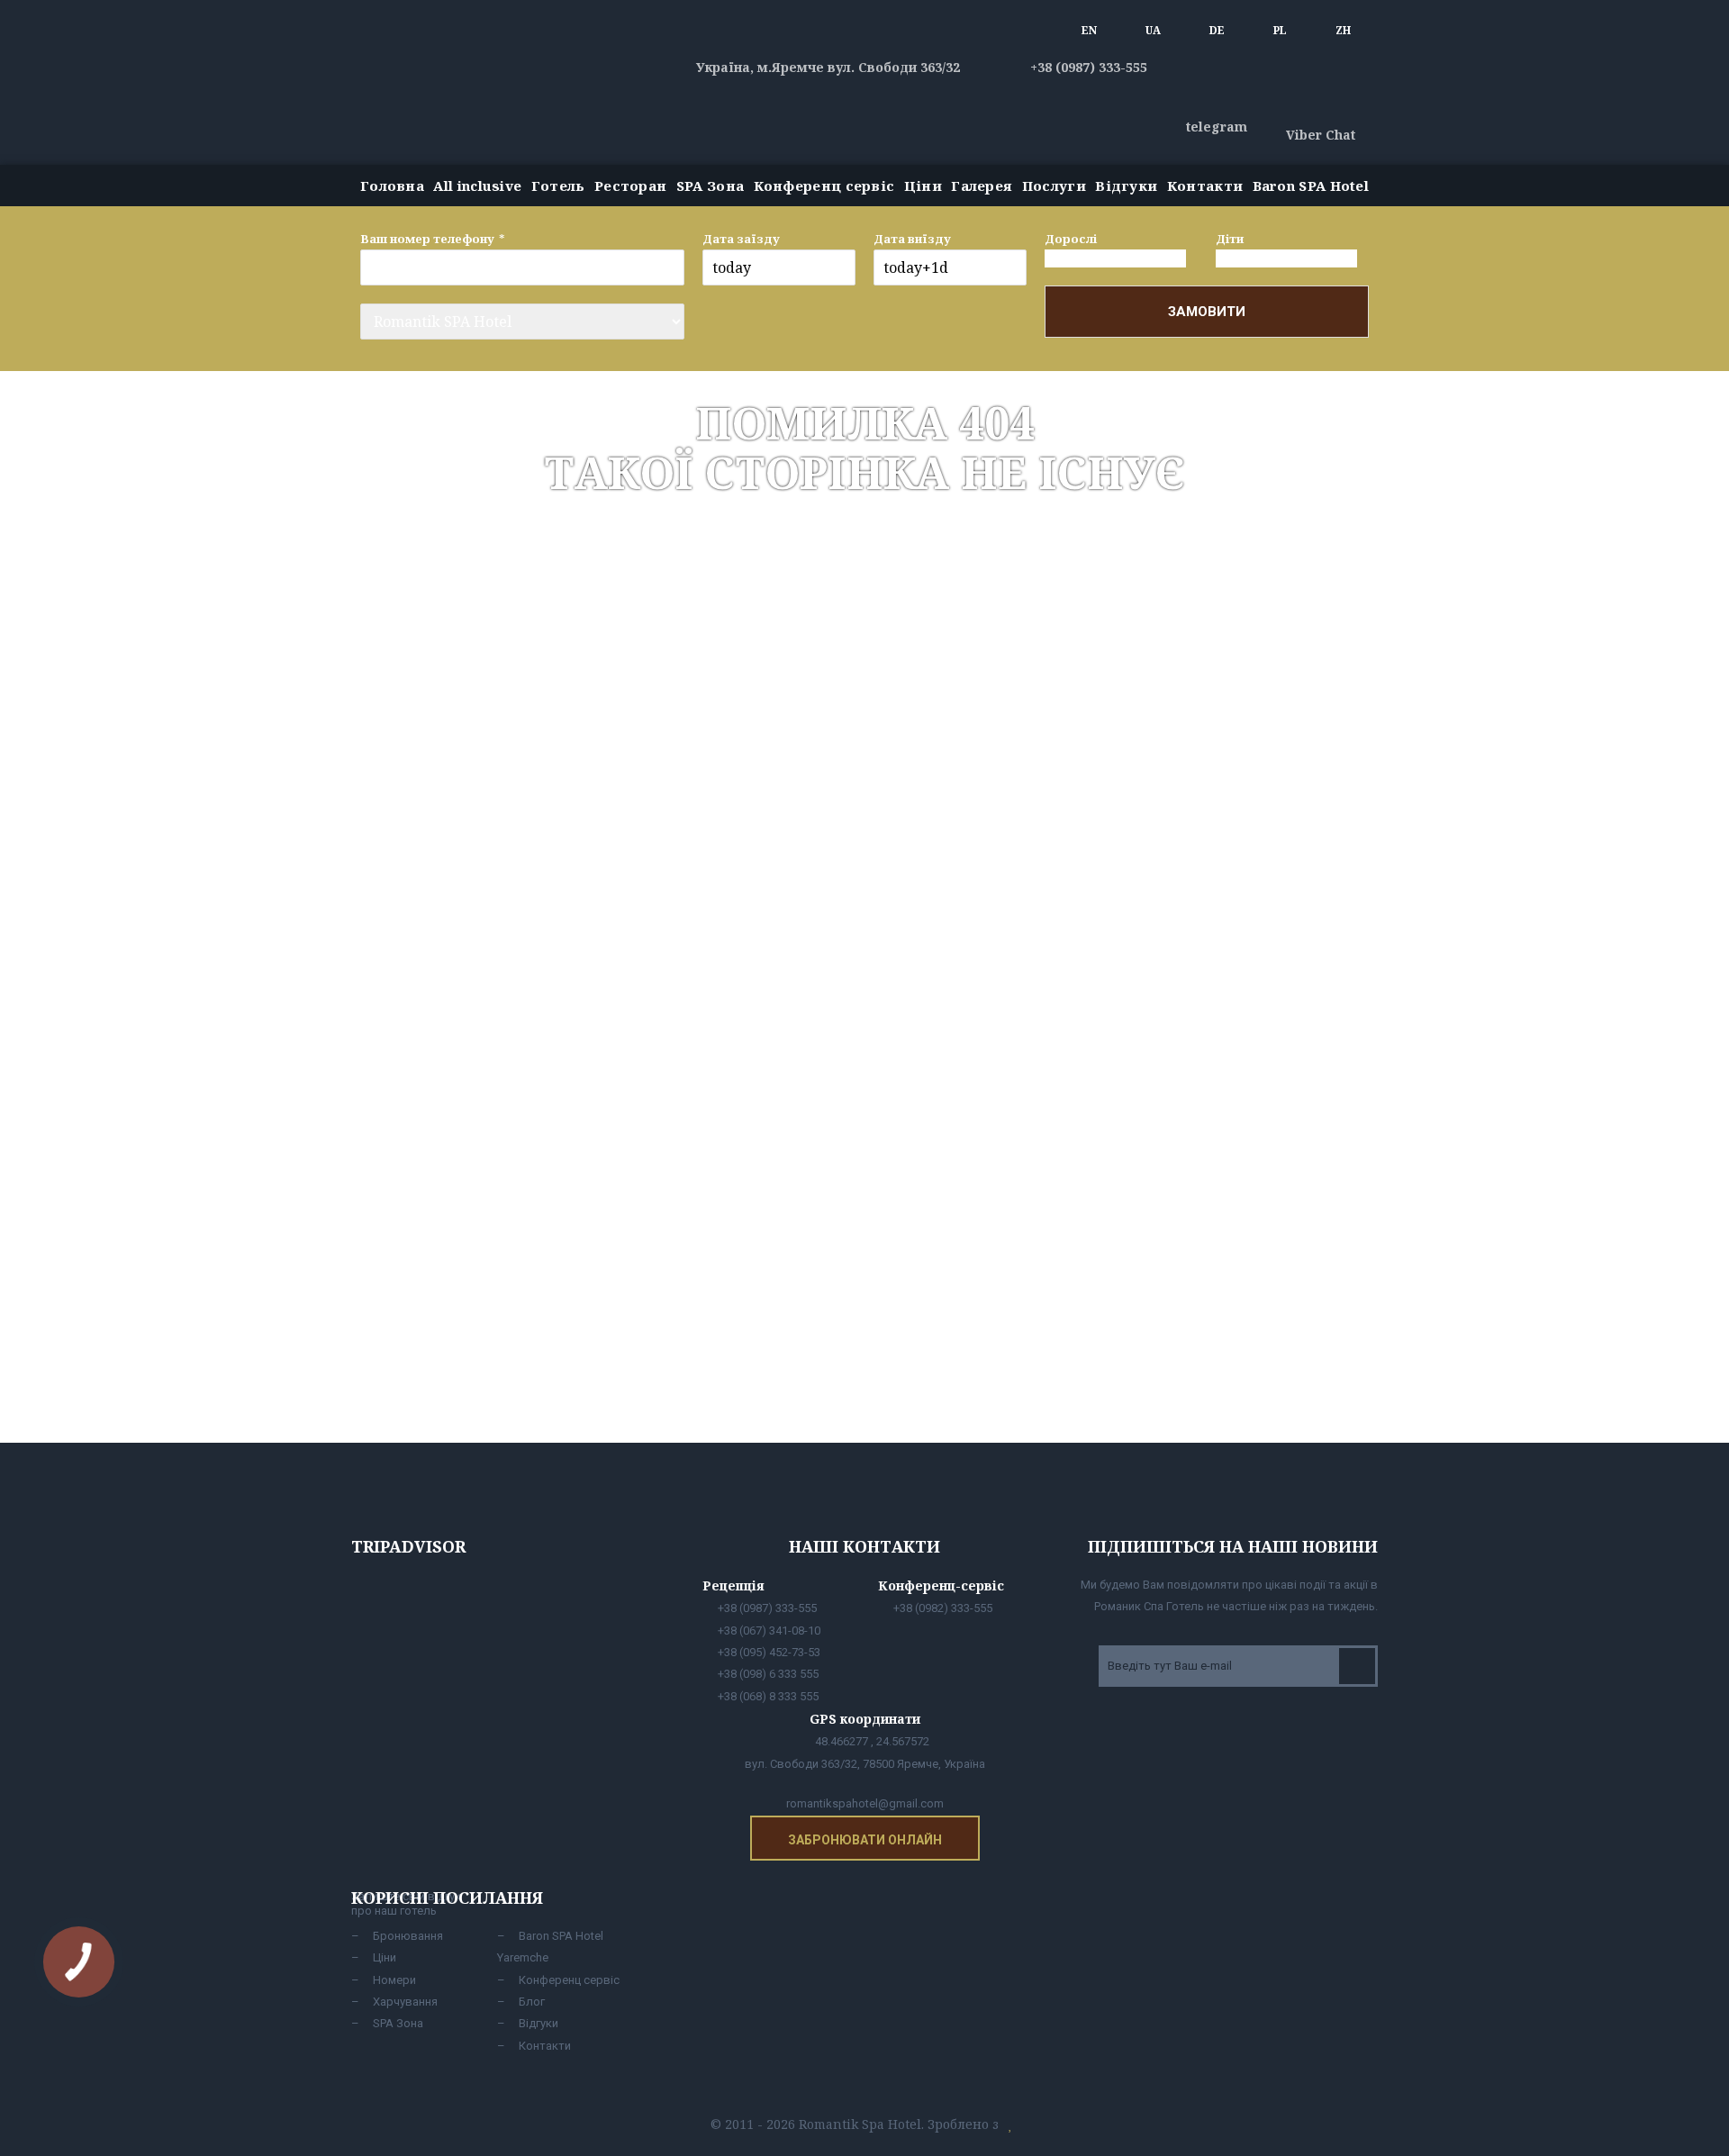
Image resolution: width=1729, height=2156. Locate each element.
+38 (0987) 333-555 (1087, 67)
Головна (392, 186)
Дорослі (1071, 239)
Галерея (982, 186)
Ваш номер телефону (427, 239)
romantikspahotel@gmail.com (865, 1803)
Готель (558, 186)
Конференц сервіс (824, 186)
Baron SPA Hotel (1311, 186)
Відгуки (1126, 186)
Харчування (405, 2002)
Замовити (1207, 312)
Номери (394, 1980)
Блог (532, 2002)
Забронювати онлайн (865, 1840)
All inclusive (477, 186)
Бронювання (408, 1936)
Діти (1230, 239)
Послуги (1054, 186)
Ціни (923, 186)
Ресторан (630, 186)
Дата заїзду (741, 239)
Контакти (1205, 186)
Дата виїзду (912, 239)
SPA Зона (710, 186)
